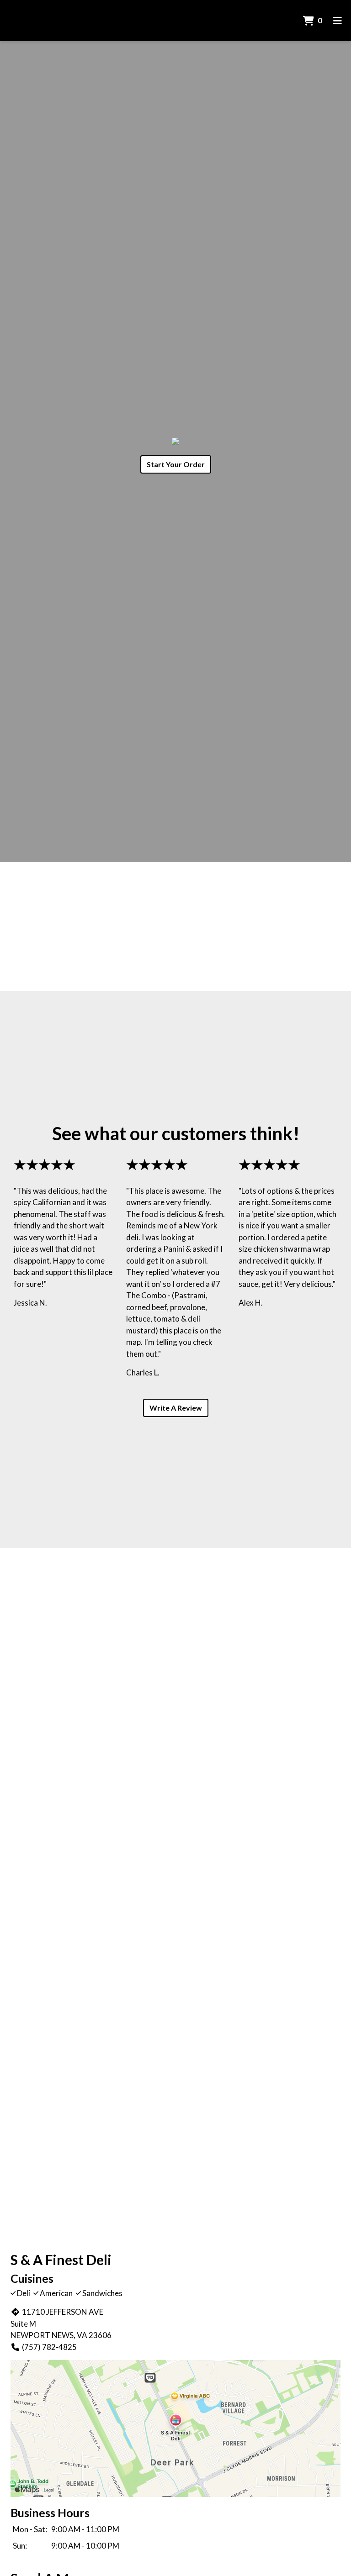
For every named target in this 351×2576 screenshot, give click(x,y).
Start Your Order (176, 464)
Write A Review (176, 1408)
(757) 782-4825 (49, 2347)
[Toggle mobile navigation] (338, 21)
